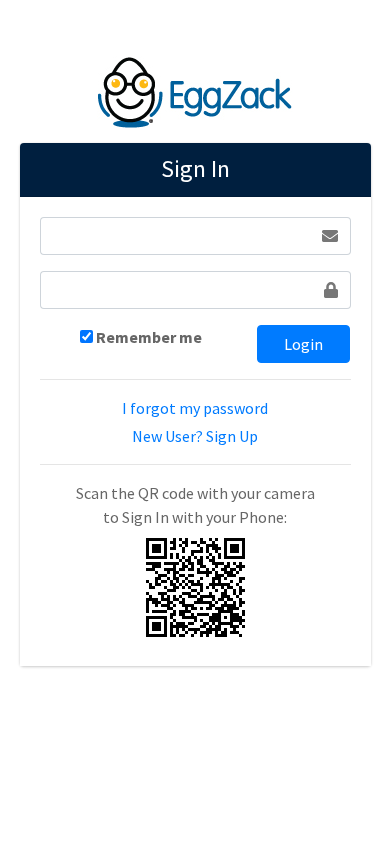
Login (303, 344)
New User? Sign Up (195, 436)
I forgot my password (195, 408)
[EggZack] (195, 89)
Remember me (149, 337)
